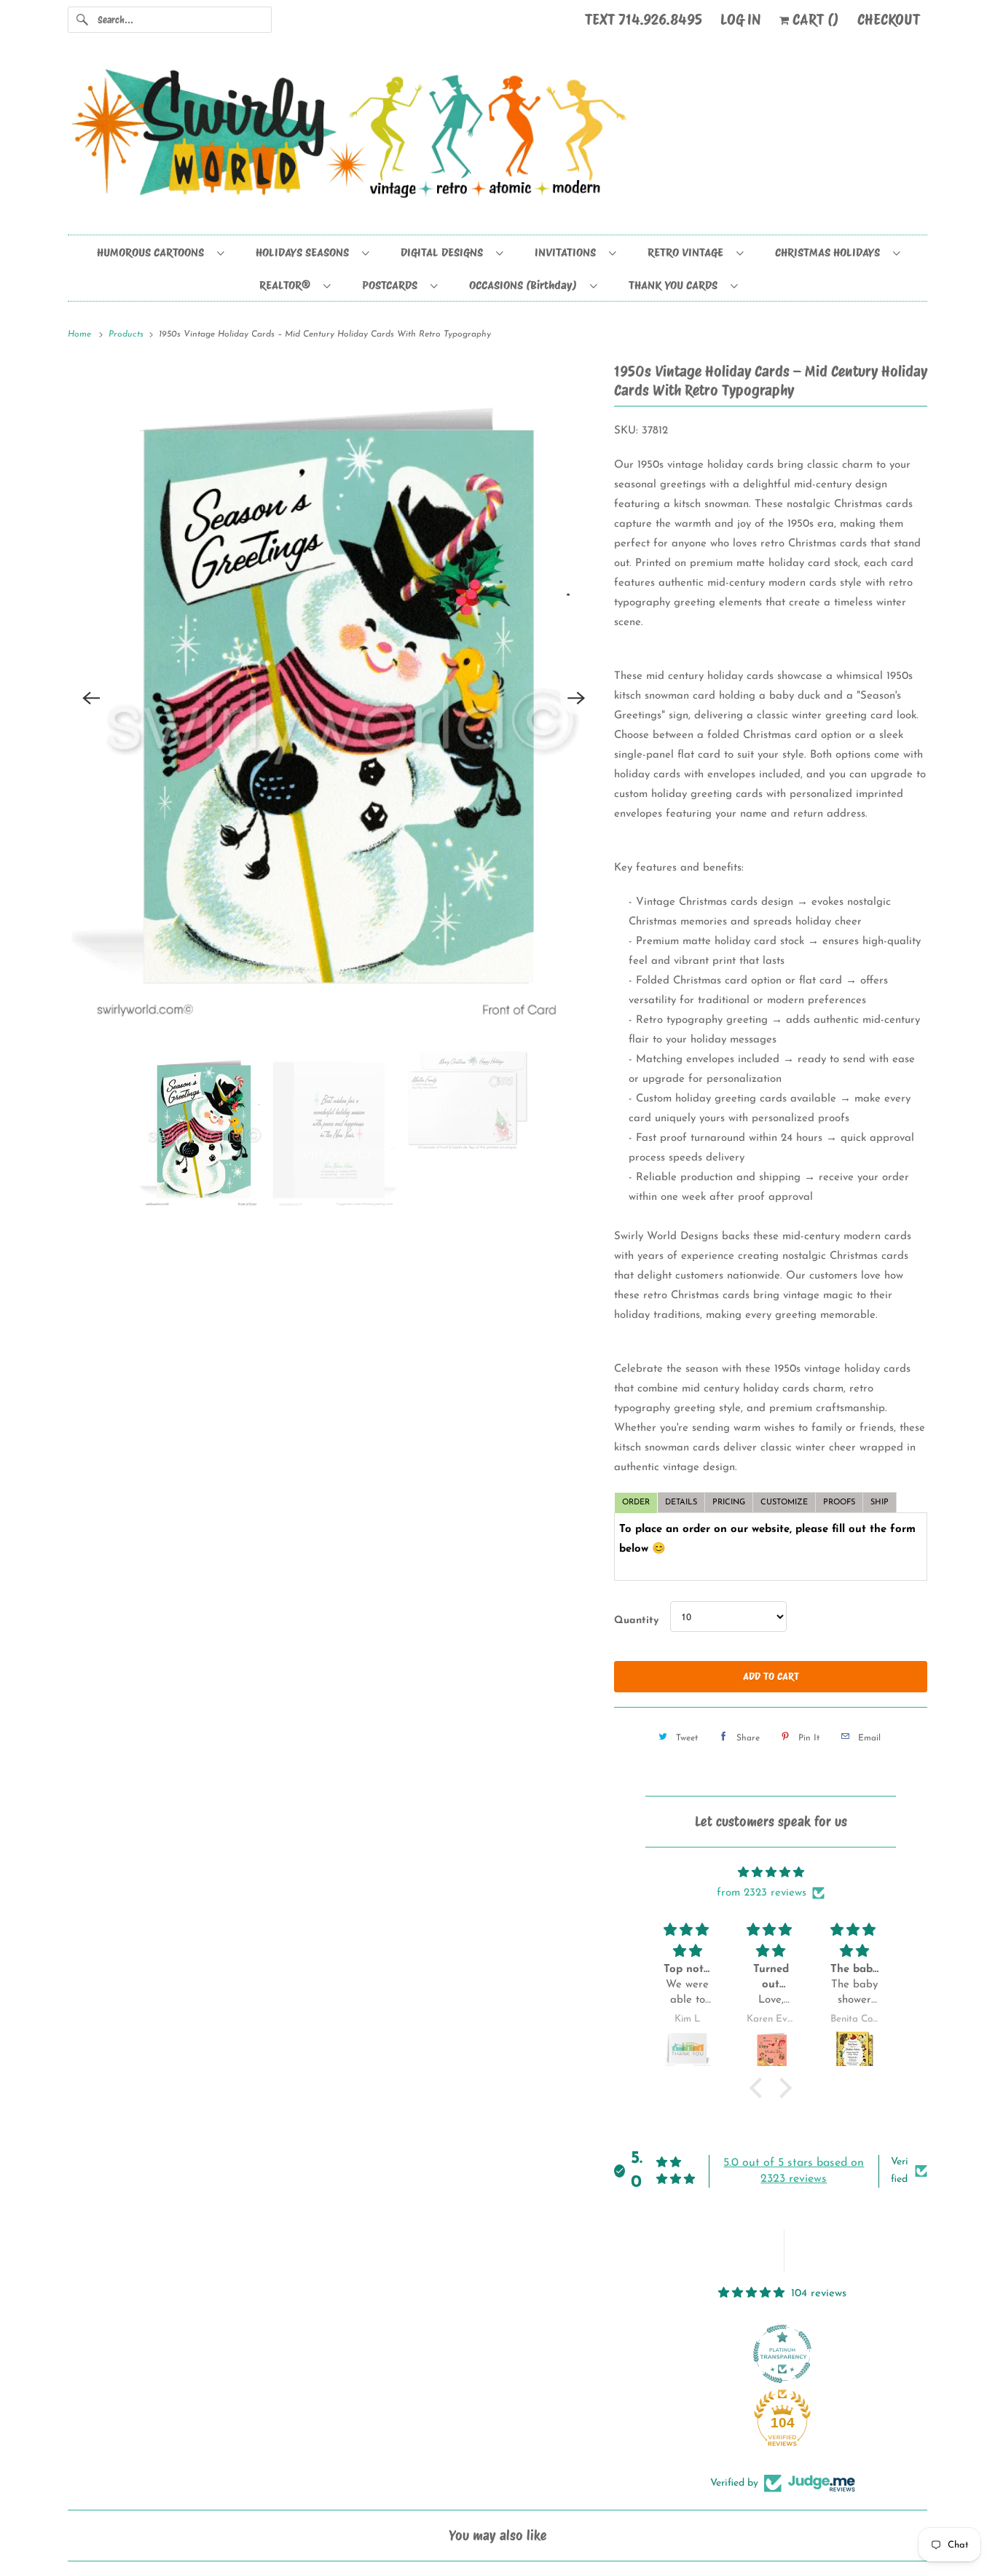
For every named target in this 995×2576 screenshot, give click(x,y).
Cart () (814, 20)
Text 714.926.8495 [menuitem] (644, 20)
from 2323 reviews (762, 1893)
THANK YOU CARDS (676, 285)
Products (127, 334)
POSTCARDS (393, 285)
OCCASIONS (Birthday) (526, 285)
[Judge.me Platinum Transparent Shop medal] (782, 2354)
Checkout (889, 20)
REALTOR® (288, 285)
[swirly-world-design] (497, 141)
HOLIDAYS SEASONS (305, 252)
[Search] (82, 20)
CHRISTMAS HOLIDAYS (830, 252)
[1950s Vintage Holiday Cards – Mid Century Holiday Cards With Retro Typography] (334, 698)
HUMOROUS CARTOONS (153, 252)
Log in (741, 20)
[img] (771, 1873)
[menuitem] (160, 252)
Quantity (636, 1621)
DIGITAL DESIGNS (445, 252)
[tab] (636, 1503)
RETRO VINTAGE (688, 252)
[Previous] (91, 698)
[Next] (576, 698)
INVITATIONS (568, 252)
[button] (760, 2088)
